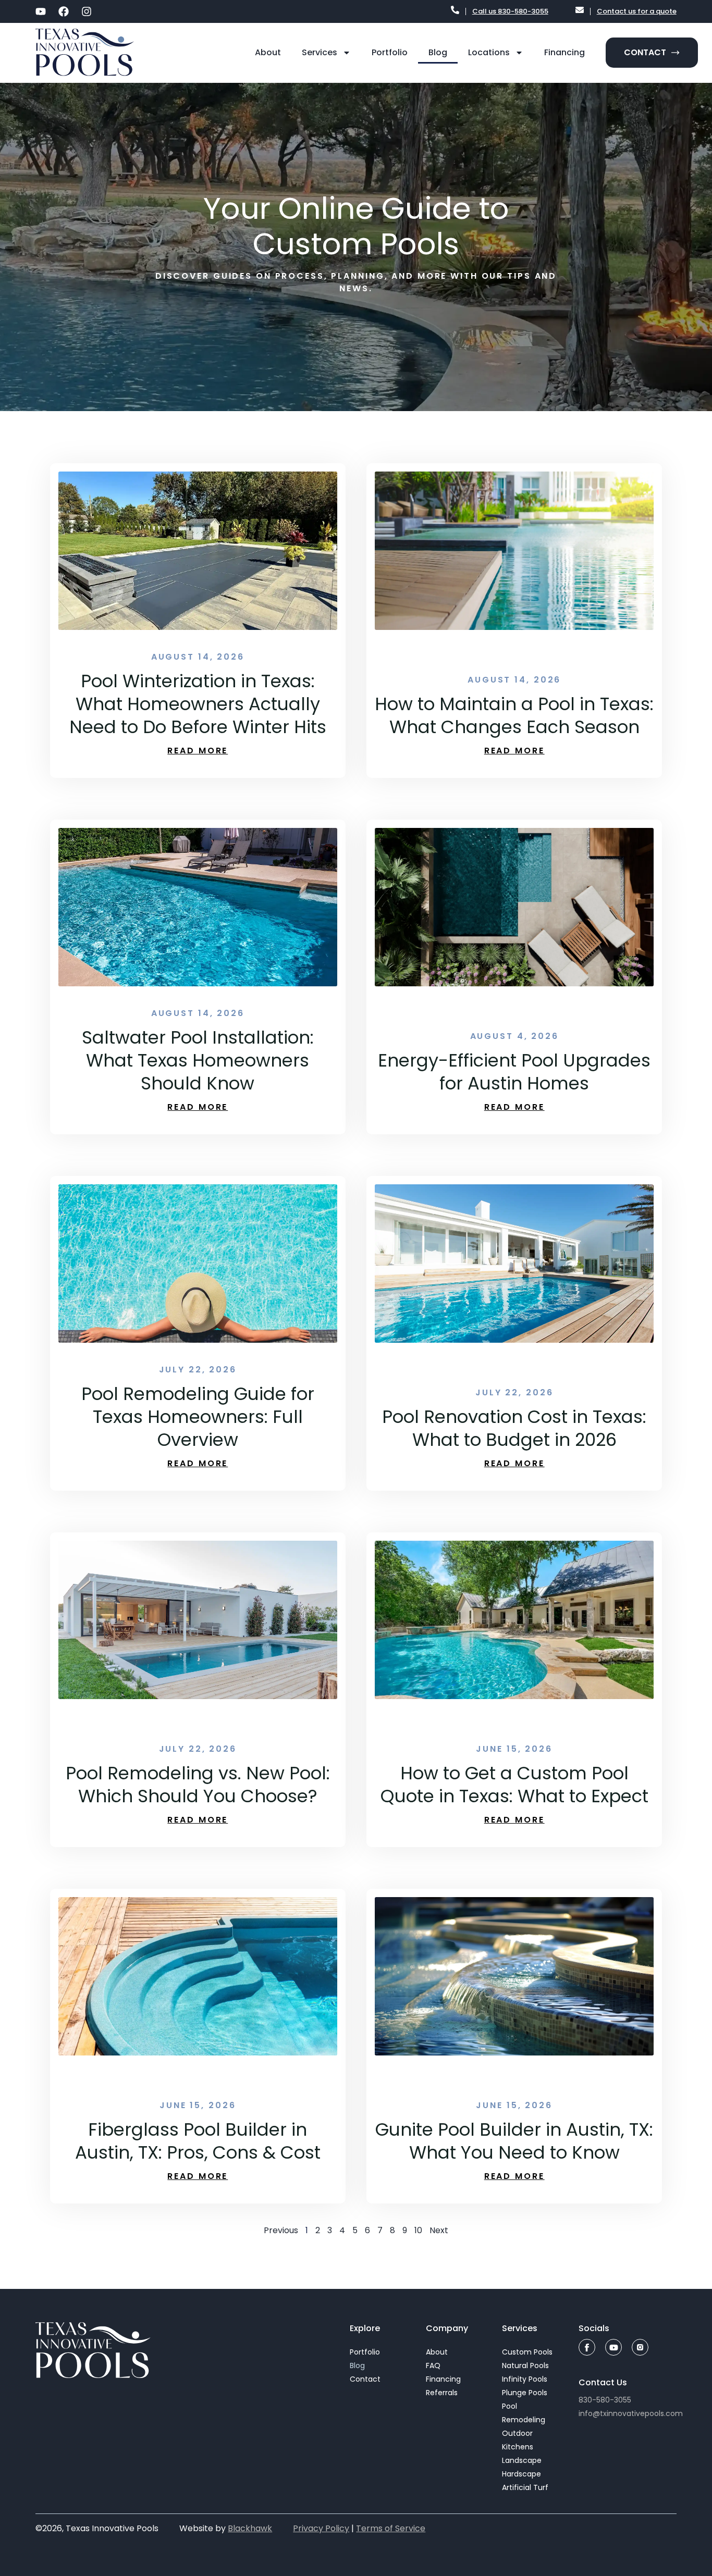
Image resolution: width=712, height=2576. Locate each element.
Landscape (522, 2460)
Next (439, 2230)
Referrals (442, 2393)
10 (418, 2230)
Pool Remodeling (524, 2413)
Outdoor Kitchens (518, 2440)
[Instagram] (87, 11)
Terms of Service (391, 2528)
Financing (564, 52)
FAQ (433, 2366)
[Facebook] (64, 11)
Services (320, 52)
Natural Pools (525, 2366)
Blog (438, 52)
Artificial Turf (525, 2487)
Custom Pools (527, 2352)
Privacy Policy (321, 2528)
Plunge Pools (525, 2393)
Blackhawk (250, 2528)
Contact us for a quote (637, 11)
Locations (489, 52)
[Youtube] (41, 11)
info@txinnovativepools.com (631, 2413)
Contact (365, 2379)
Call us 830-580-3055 (510, 11)
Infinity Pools (525, 2379)
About (268, 52)
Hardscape (521, 2474)
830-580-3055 (605, 2400)
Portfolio (390, 52)
